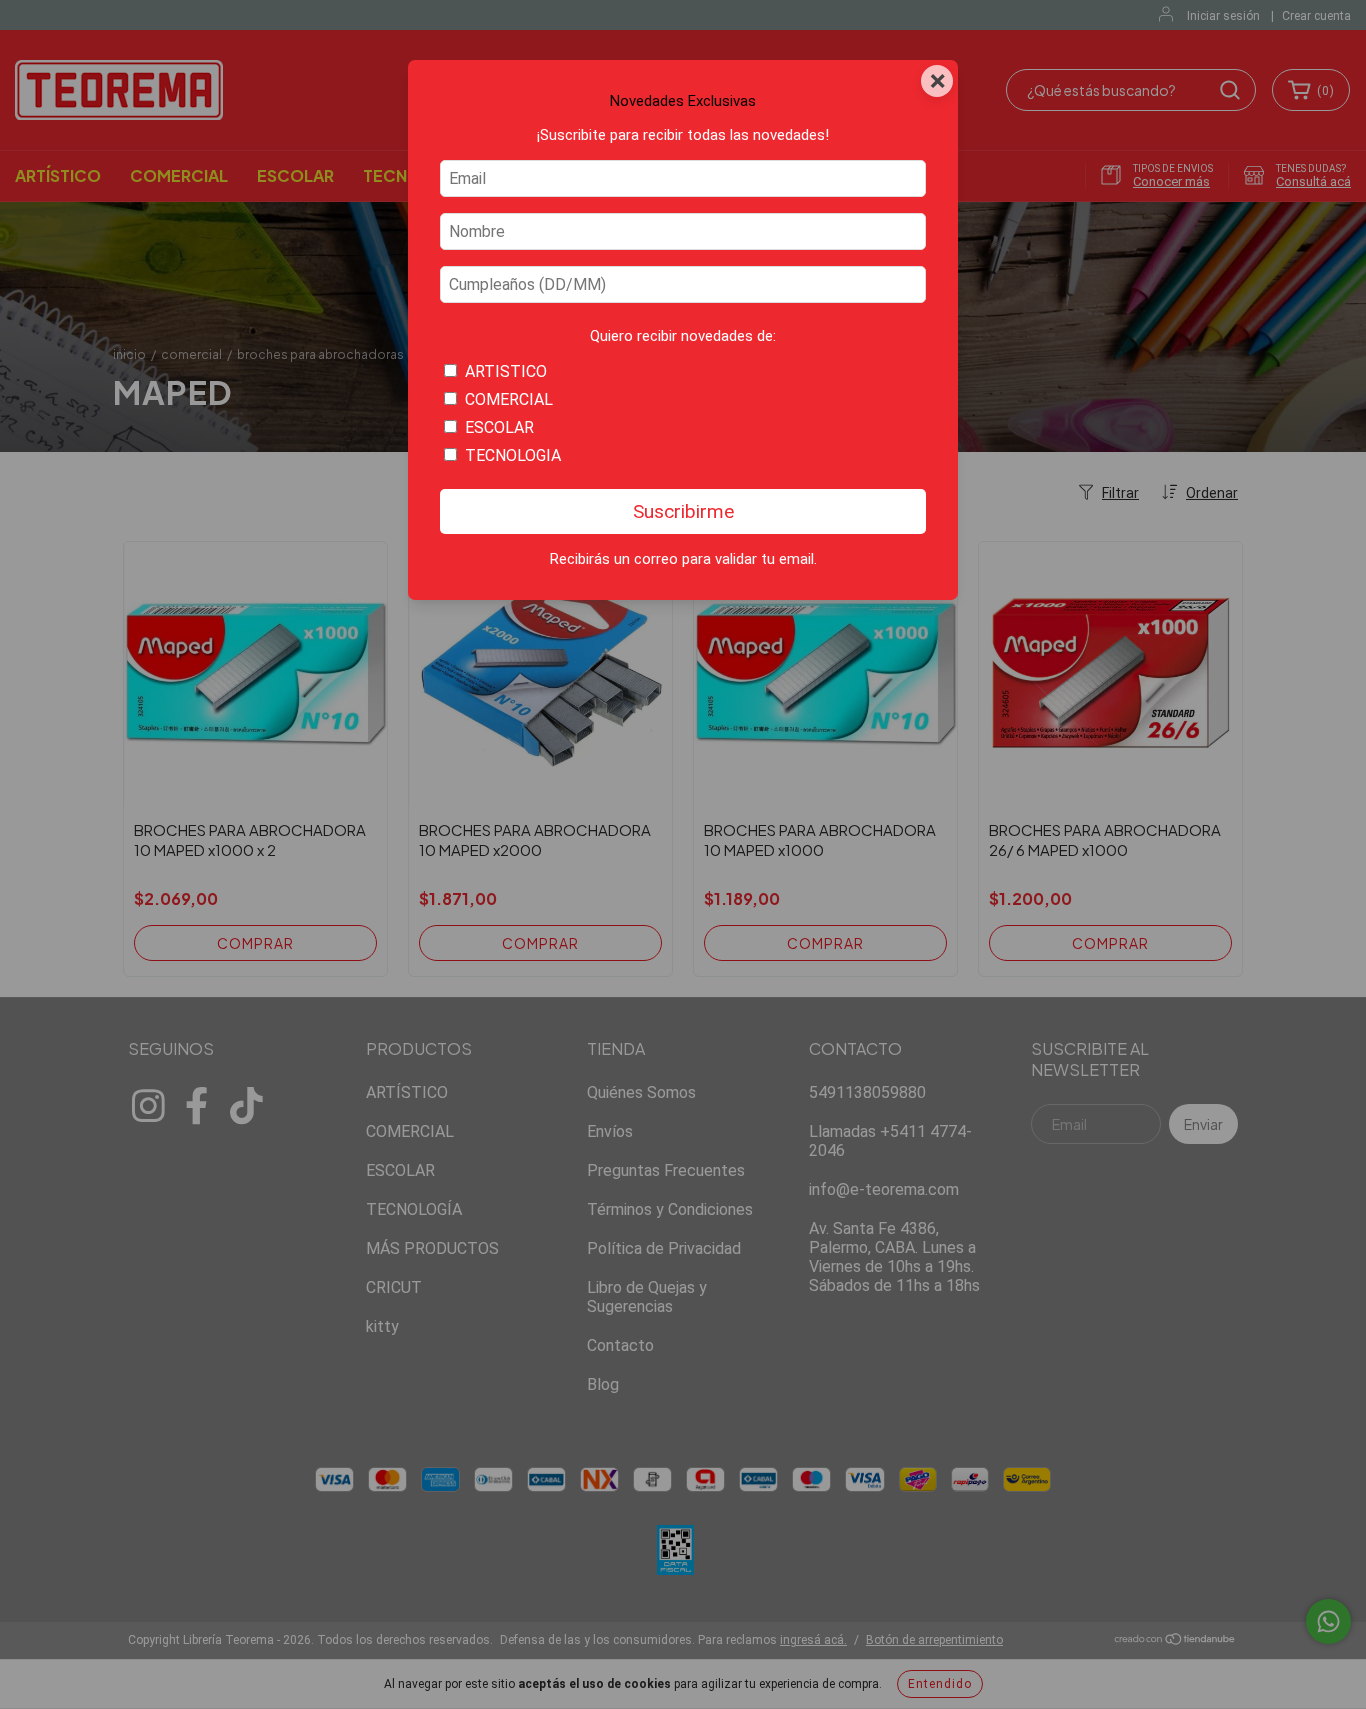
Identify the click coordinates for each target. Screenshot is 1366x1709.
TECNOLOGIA (513, 455)
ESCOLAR (499, 427)
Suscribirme (683, 511)
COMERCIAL (509, 399)
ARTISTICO (506, 371)
